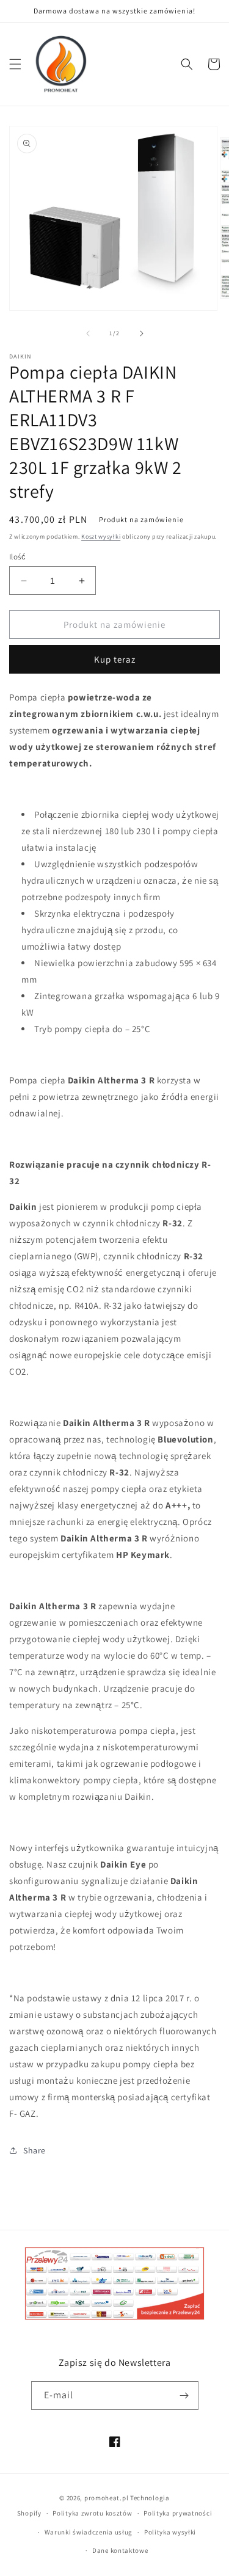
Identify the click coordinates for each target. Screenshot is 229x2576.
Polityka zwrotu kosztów (92, 2513)
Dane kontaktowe (120, 2550)
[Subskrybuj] (184, 2396)
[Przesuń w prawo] (142, 333)
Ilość (17, 557)
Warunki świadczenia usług (89, 2532)
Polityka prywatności (178, 2513)
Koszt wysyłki (101, 537)
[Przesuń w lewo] (88, 333)
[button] (15, 64)
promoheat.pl (107, 2498)
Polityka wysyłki (170, 2532)
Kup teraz (115, 659)
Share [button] (35, 2150)
